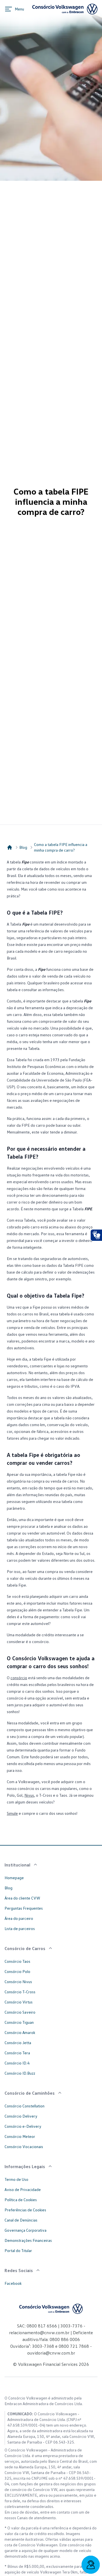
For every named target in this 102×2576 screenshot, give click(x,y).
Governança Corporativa (25, 2230)
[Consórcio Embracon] (10, 847)
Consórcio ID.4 (17, 2063)
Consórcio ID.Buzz (20, 2073)
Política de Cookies (21, 2200)
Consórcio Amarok (20, 2032)
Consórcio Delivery (21, 2116)
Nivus (29, 1795)
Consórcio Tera (17, 2053)
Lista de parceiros (20, 1928)
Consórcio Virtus (19, 2002)
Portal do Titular (18, 2250)
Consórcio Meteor (20, 2136)
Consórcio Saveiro (20, 2012)
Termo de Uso (16, 2179)
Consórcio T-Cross (20, 1992)
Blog (23, 847)
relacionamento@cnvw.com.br (39, 2333)
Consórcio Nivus (18, 1982)
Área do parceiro (19, 1918)
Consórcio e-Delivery (23, 2126)
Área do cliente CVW (22, 1898)
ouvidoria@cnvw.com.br (51, 2353)
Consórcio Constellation (25, 2106)
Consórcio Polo (17, 1971)
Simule (12, 1813)
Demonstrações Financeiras (28, 2240)
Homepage (14, 1878)
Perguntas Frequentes (24, 1908)
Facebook (13, 2283)
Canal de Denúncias (21, 2220)
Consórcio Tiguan (19, 2022)
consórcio (19, 1678)
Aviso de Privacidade (23, 2189)
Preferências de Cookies (25, 2210)
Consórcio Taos (17, 1961)
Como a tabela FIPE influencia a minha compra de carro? (61, 847)
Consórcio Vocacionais (24, 2147)
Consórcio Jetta (18, 2043)
